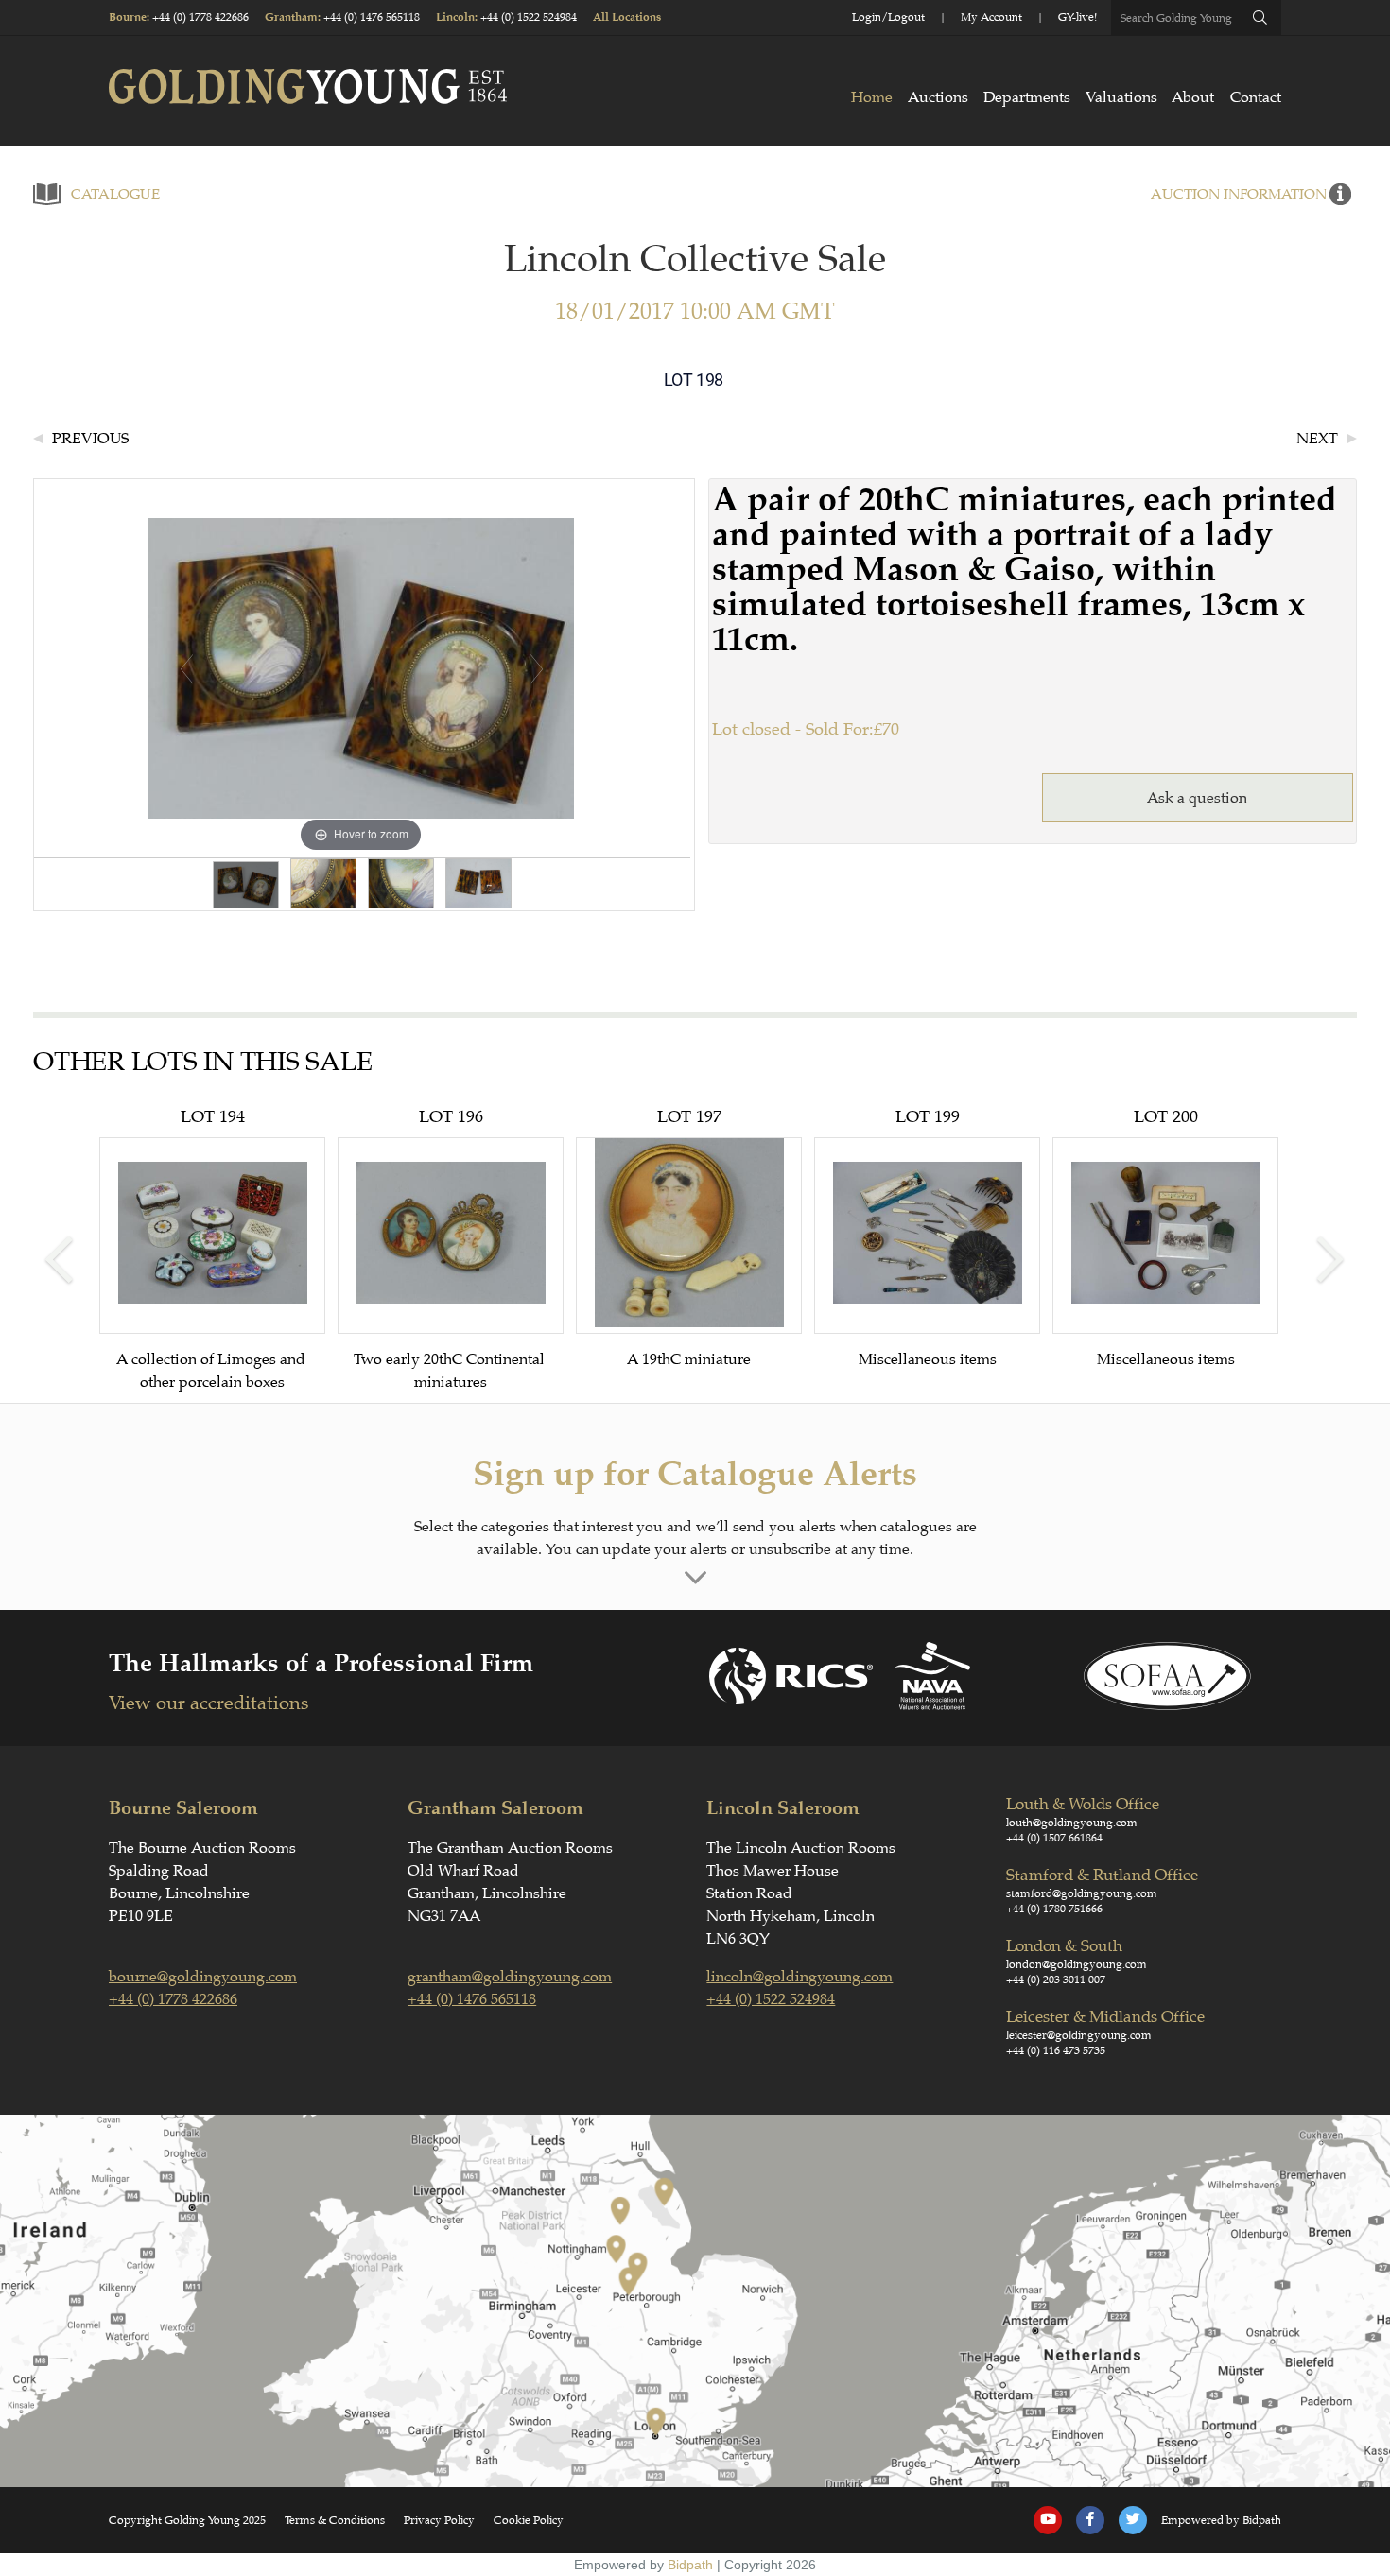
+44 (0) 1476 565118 (372, 17)
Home (872, 97)
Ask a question (1197, 798)
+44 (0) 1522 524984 (529, 17)
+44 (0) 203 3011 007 (1056, 1980)
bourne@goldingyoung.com (203, 1977)
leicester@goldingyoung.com (1079, 2035)
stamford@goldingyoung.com (1082, 1893)
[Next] (536, 669)
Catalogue (115, 194)
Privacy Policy (439, 2520)
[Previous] (186, 669)
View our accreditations (208, 1703)
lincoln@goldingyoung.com (799, 1977)
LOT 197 (689, 1237)
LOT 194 (213, 1249)
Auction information (1239, 194)
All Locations (627, 17)
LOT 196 (451, 1249)
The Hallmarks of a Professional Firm (321, 1663)
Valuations (1121, 97)
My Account (991, 17)
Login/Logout (888, 17)
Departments (1027, 97)
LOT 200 (1166, 1237)
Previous (90, 439)
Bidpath (690, 2565)
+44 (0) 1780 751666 (1054, 1909)
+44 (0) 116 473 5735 (1056, 2050)
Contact (1256, 97)
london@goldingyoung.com (1077, 1964)
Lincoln (455, 17)
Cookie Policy (529, 2520)
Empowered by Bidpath (1221, 2520)
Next (1317, 439)
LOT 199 (928, 1237)
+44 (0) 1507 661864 (1054, 1838)
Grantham (291, 17)
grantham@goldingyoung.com (510, 1977)
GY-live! (1077, 17)
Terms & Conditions (335, 2520)
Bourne (128, 17)
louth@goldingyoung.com (1072, 1823)
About (1193, 97)
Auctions (938, 97)
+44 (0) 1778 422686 (200, 17)
